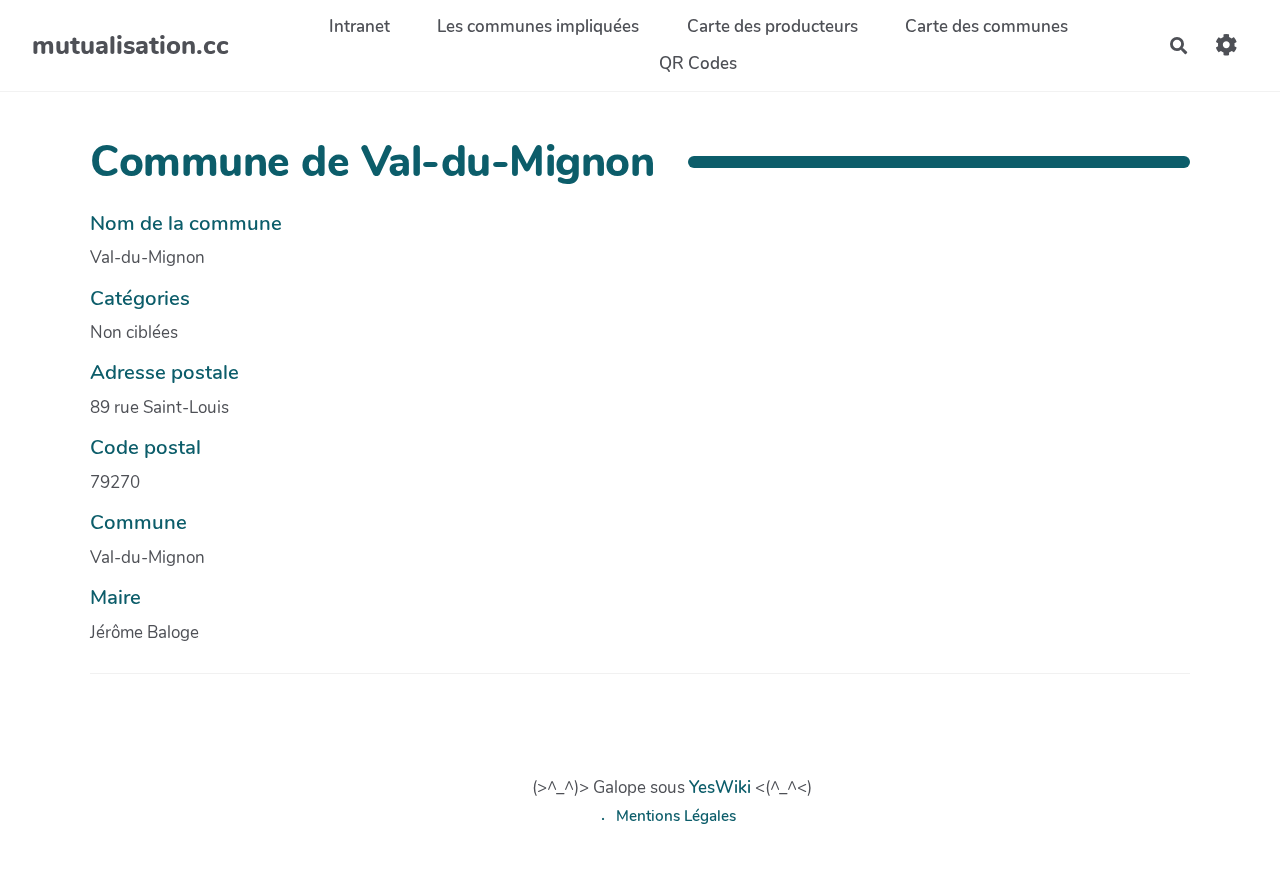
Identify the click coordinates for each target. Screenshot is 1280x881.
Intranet (359, 26)
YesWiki (720, 787)
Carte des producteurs (772, 26)
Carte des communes (986, 26)
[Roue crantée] (1226, 45)
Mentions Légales (676, 816)
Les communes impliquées (538, 26)
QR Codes (698, 63)
